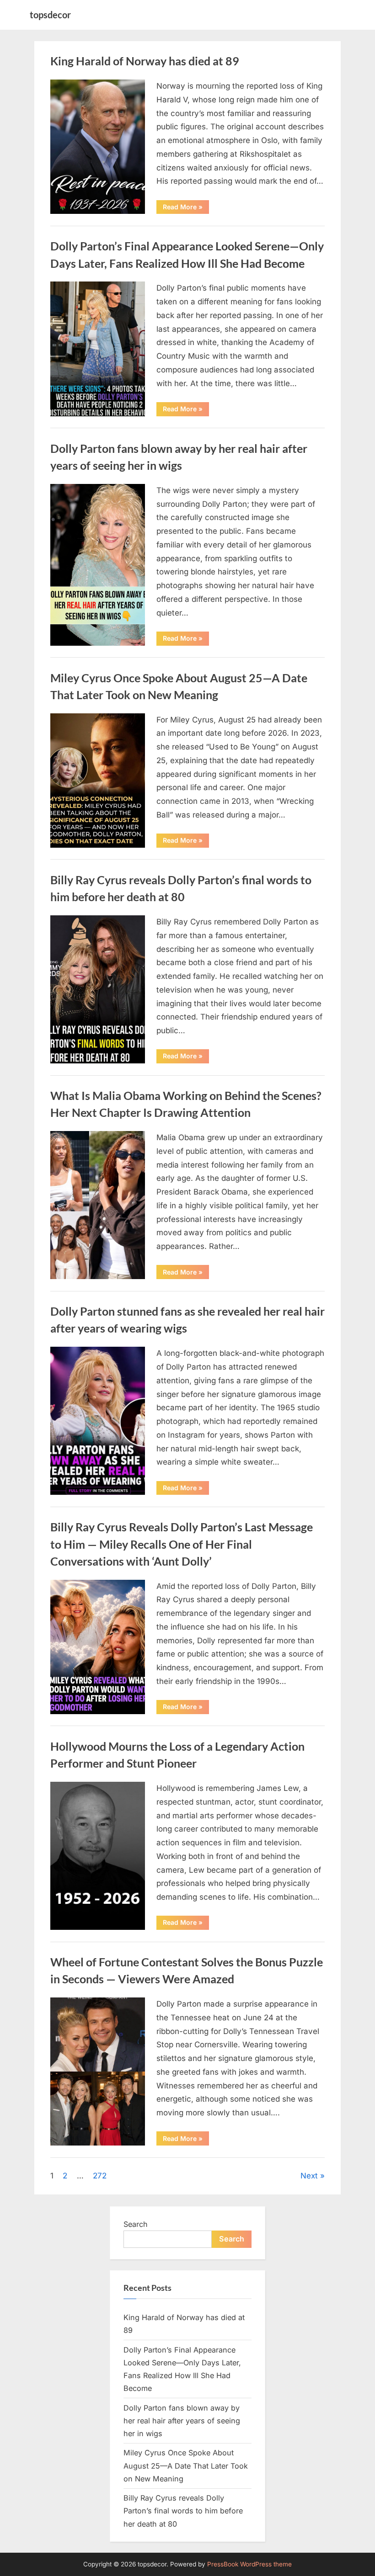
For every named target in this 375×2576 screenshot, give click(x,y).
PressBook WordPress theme (249, 2564)
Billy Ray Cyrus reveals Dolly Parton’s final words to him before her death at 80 (183, 2511)
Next (309, 2176)
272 (100, 2176)
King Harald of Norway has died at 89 (145, 61)
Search (136, 2224)
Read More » (186, 208)
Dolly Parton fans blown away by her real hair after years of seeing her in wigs (182, 2421)
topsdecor (50, 15)
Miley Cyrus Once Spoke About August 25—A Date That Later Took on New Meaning (186, 2466)
